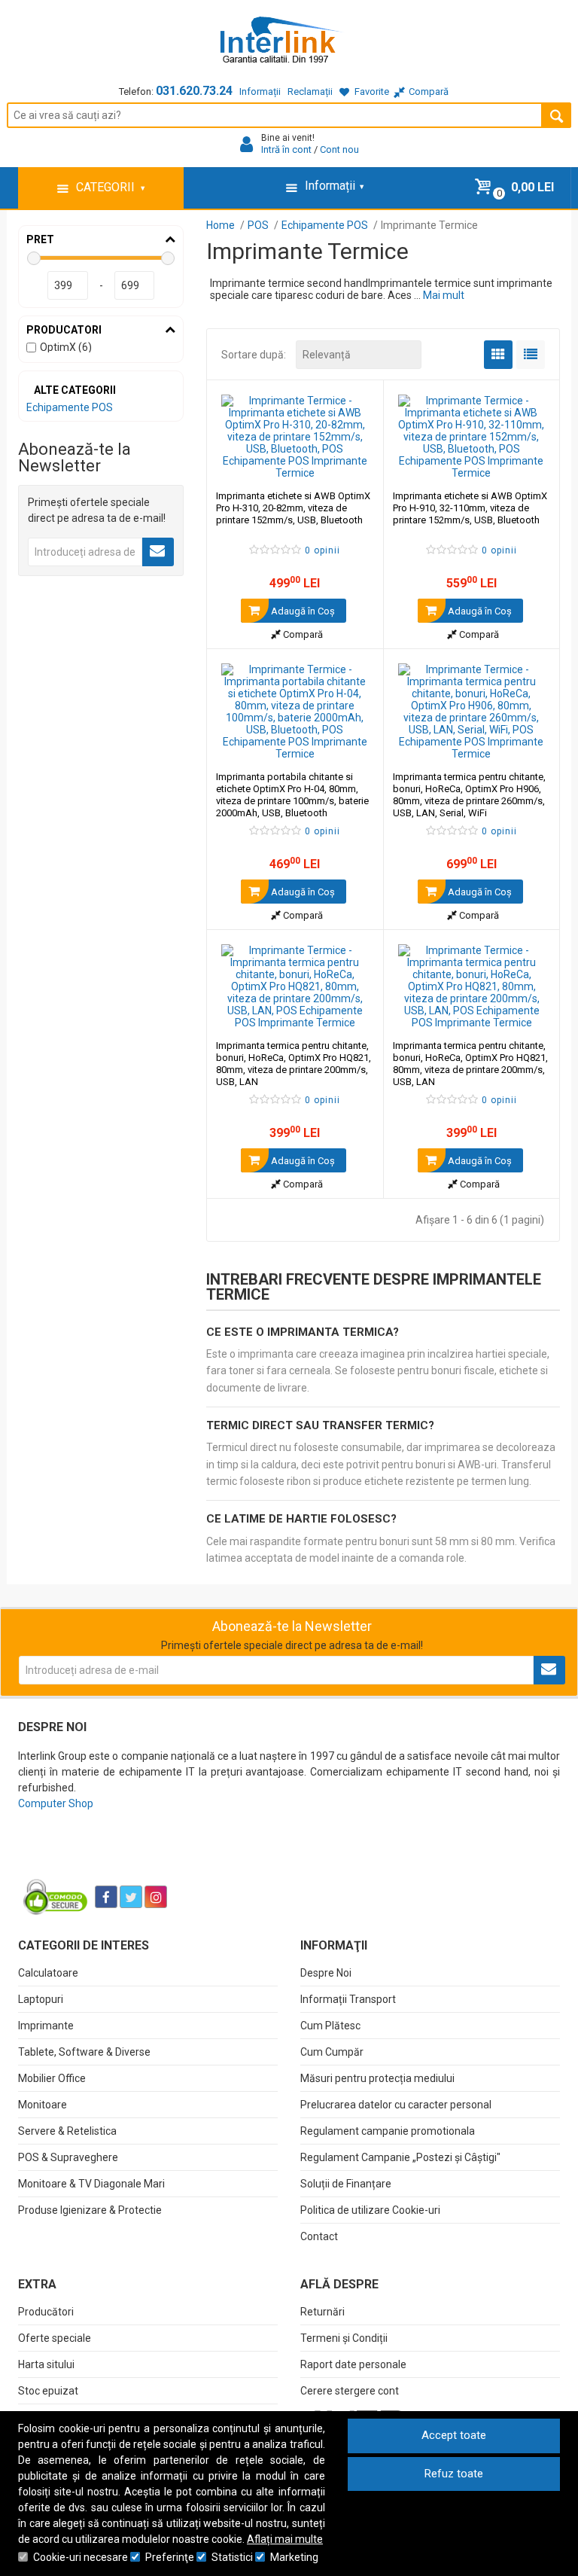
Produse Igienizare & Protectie (90, 2210)
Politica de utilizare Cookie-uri (370, 2210)
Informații (260, 91)
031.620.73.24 (194, 91)
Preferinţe (170, 2557)
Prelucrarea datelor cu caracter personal (396, 2105)
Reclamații (310, 91)
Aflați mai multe (285, 2539)
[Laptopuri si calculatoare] (113, 1859)
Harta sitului (46, 2364)
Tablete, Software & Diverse (84, 2052)
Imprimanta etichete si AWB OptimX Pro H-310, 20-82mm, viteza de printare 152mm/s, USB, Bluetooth (293, 508)
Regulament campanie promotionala (388, 2131)
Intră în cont (286, 149)
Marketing (294, 2557)
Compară (302, 634)
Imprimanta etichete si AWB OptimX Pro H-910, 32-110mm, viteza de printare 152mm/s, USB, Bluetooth (470, 508)
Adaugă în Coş (302, 611)
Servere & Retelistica (67, 2131)
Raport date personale (353, 2364)
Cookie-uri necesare (81, 2557)
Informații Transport (348, 1999)
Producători (46, 2312)
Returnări (322, 2312)
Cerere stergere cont (350, 2391)
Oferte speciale (55, 2338)
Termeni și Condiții (344, 2338)
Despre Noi (326, 1973)
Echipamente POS (70, 407)
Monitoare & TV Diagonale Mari (91, 2184)
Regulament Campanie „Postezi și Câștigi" (400, 2157)
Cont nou (339, 149)
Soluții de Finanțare (346, 2184)
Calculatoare (48, 1973)
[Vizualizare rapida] (352, 464)
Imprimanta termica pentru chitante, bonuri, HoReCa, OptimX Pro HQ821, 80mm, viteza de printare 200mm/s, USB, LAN (294, 1064)
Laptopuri (41, 1999)
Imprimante (46, 2026)
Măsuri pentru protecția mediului (377, 2078)
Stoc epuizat (48, 2391)
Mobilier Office (52, 2078)
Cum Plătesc (330, 2026)
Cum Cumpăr (332, 2052)
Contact (319, 2236)
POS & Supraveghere (68, 2157)
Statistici (232, 2557)
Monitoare (43, 2105)
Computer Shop (56, 1803)
